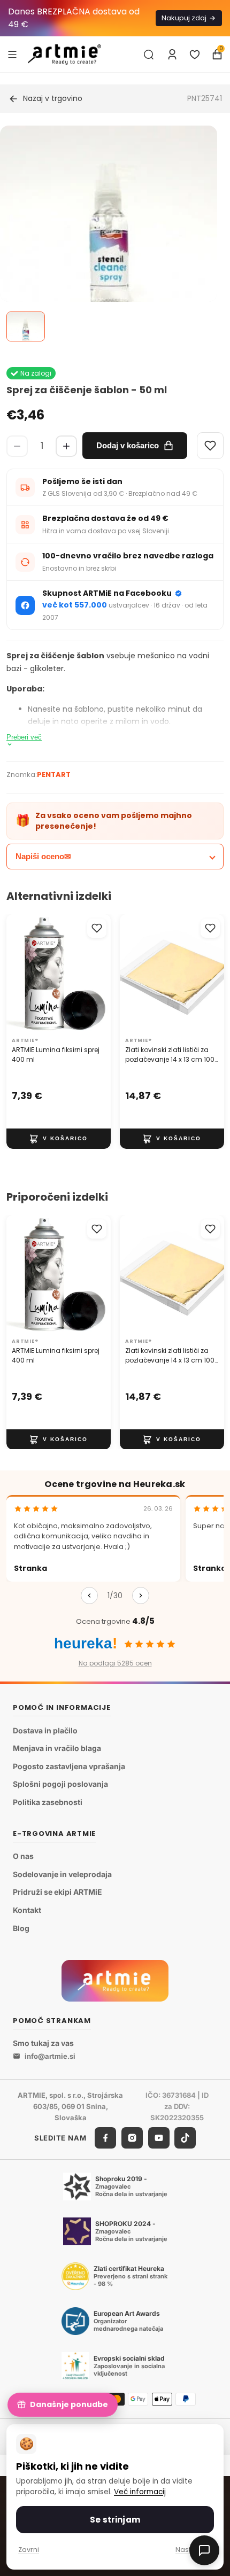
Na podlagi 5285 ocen (115, 1663)
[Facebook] (105, 2138)
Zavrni (29, 2550)
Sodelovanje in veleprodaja (62, 1874)
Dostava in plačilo (45, 1730)
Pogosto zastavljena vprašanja (69, 1766)
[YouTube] (159, 2138)
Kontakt (27, 1910)
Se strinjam (115, 2520)
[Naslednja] (141, 1596)
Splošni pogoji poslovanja (60, 1784)
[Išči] (149, 55)
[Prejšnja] (89, 1596)
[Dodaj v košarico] (59, 1139)
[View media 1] (26, 326)
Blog (21, 1928)
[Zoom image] (109, 234)
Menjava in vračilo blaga (57, 1748)
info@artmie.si (50, 2056)
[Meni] (12, 54)
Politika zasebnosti (48, 1802)
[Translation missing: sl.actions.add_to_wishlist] (97, 928)
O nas (23, 1856)
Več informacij (140, 2492)
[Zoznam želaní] (195, 55)
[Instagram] (132, 2138)
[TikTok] (185, 2138)
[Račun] (172, 55)
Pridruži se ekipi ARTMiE (57, 1892)
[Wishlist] (210, 446)
